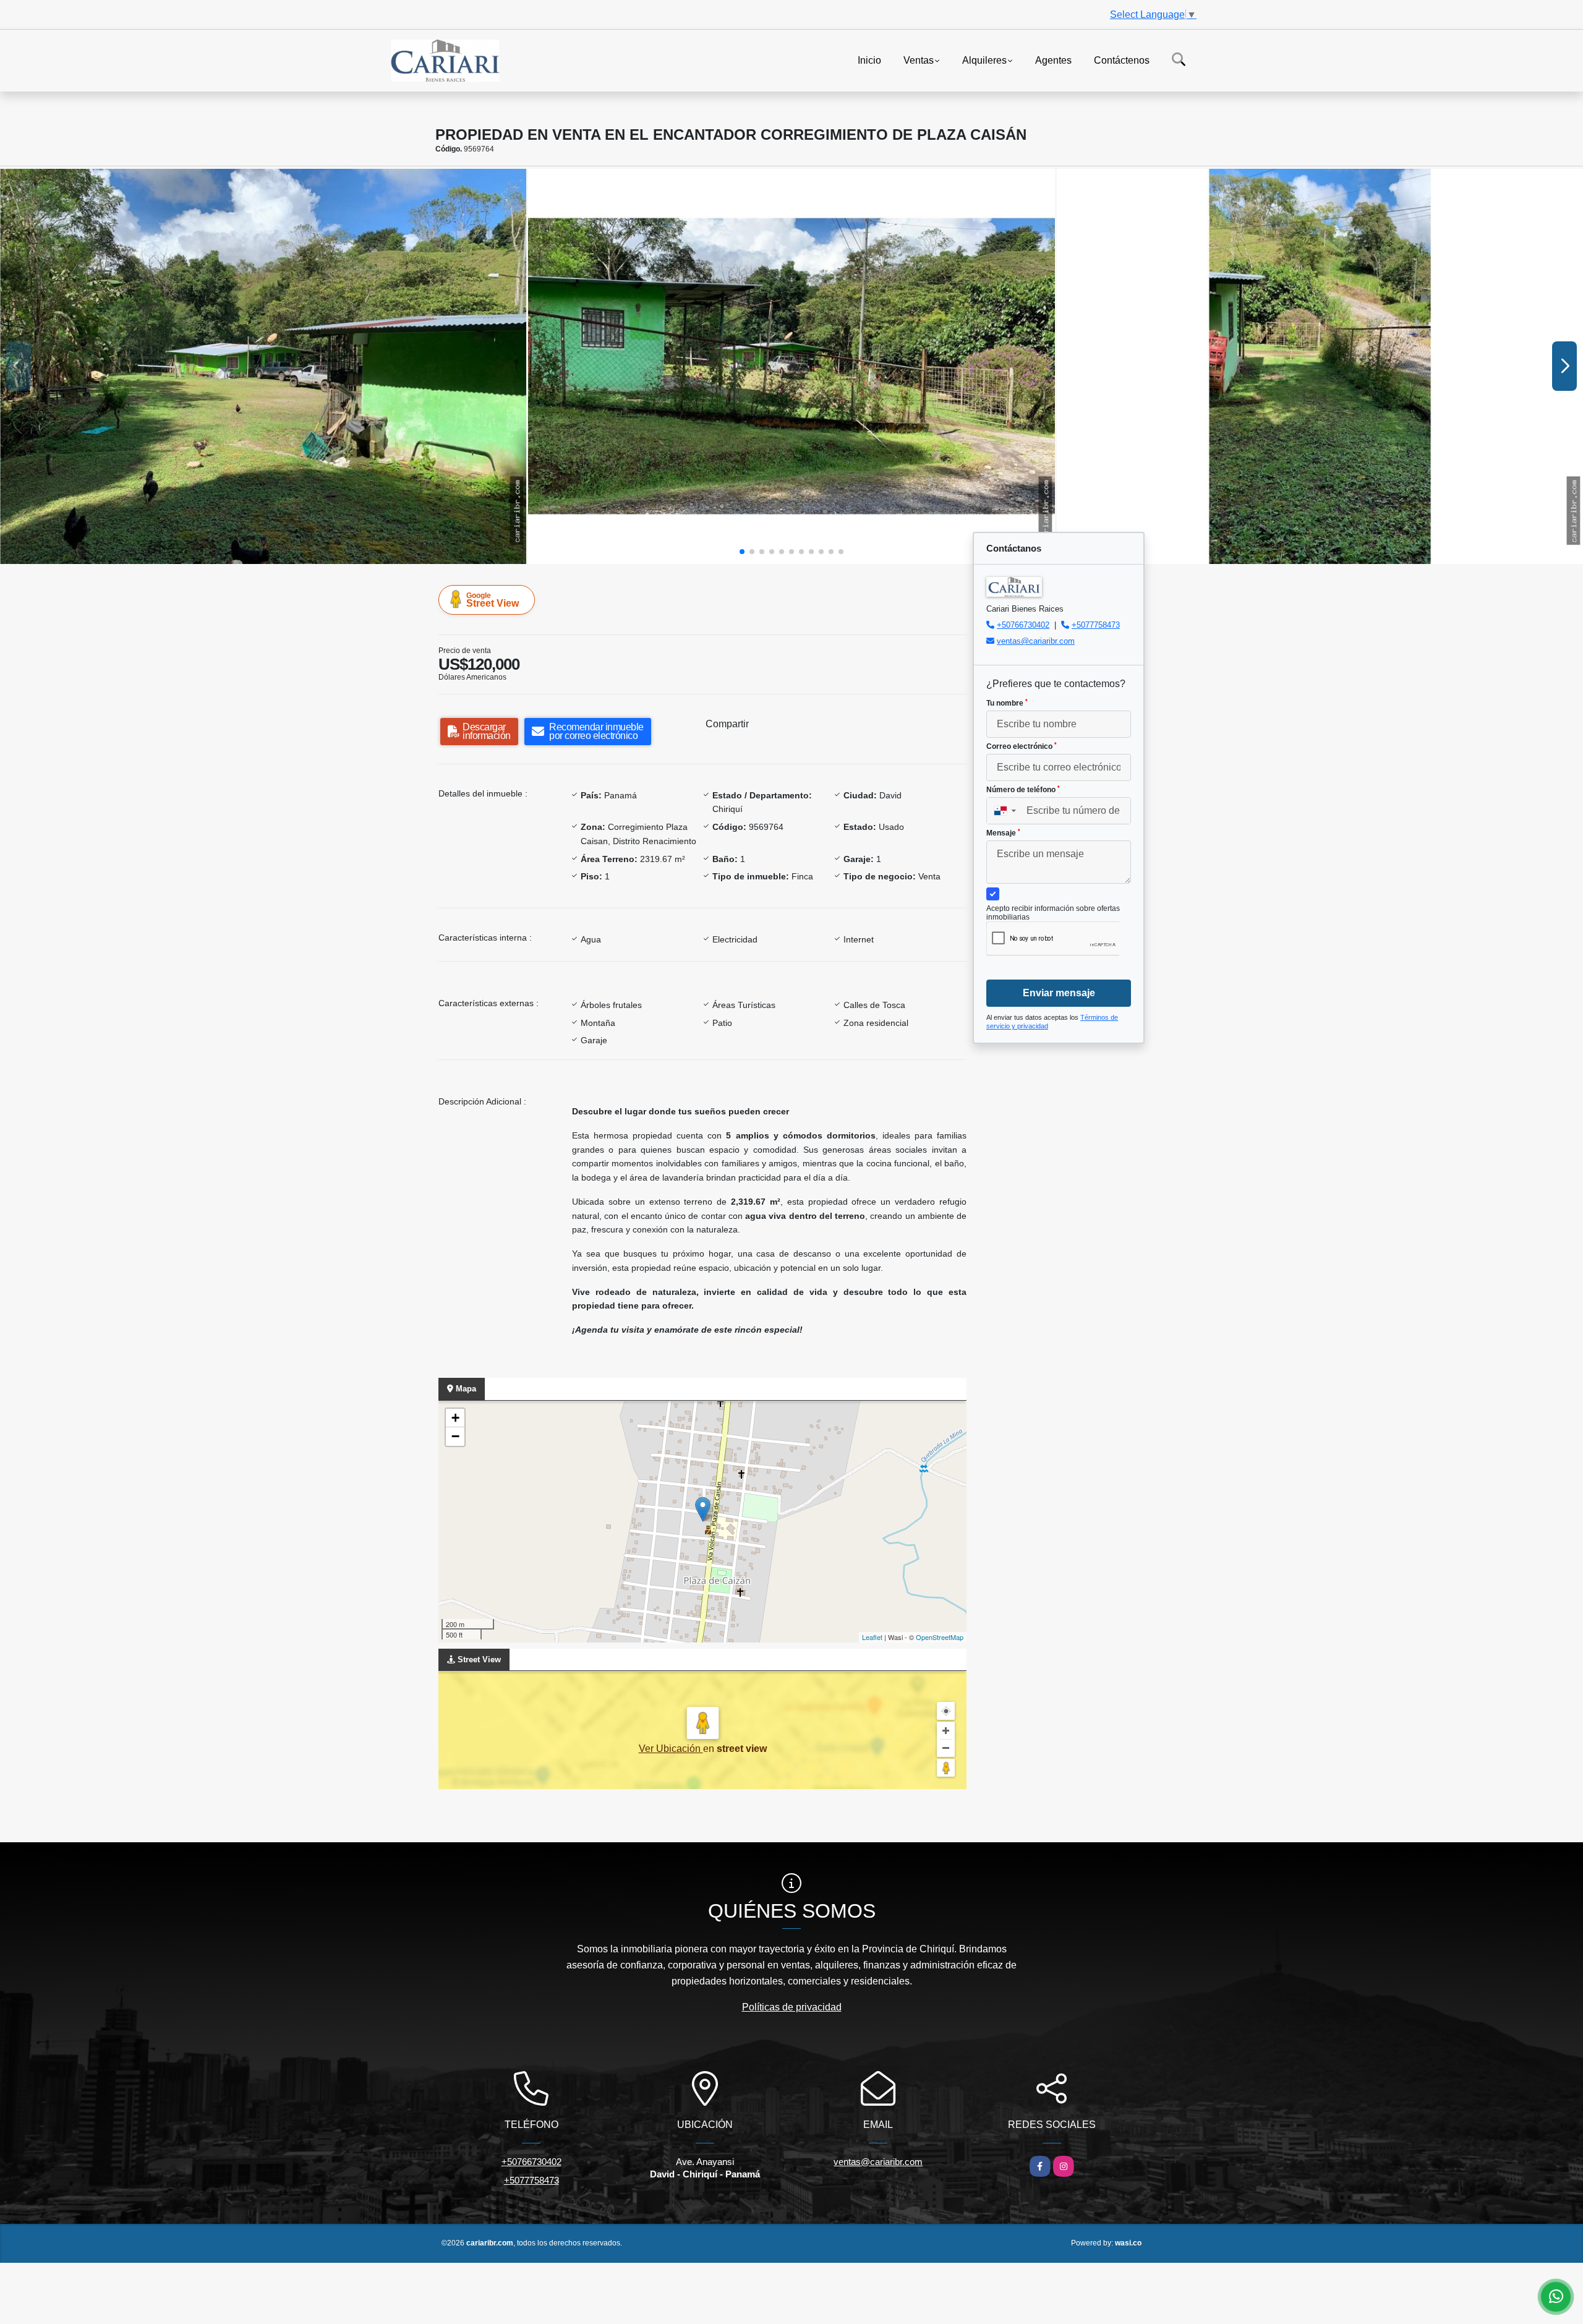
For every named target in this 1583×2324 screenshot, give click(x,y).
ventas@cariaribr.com (1036, 641)
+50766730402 (1023, 625)
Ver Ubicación (671, 1749)
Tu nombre (1007, 703)
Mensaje (1003, 833)
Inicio (869, 60)
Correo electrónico (1022, 746)
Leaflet (872, 1637)
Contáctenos (1122, 60)
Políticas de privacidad (792, 2007)
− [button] (455, 1436)
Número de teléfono (1023, 790)
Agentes (1053, 60)
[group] (263, 366)
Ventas (919, 60)
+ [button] (455, 1418)
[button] (742, 552)
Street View (493, 600)
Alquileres (984, 60)
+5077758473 (1096, 625)
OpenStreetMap (940, 1637)
